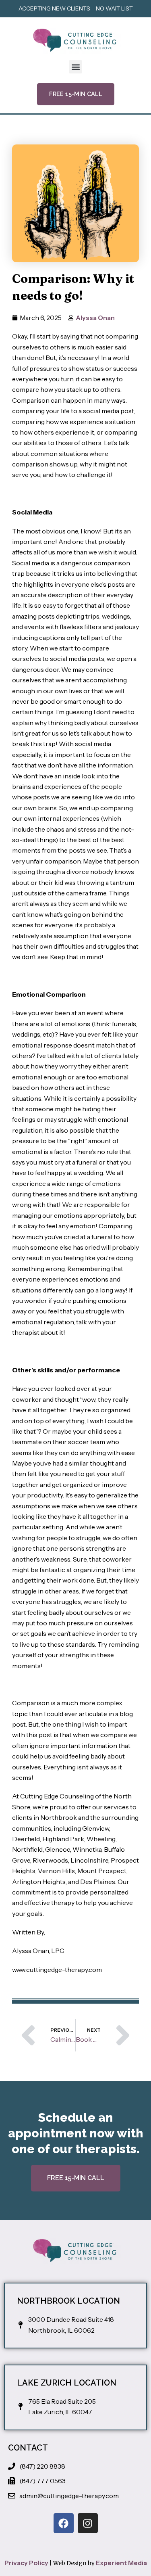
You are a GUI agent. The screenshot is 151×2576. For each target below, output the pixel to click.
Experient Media (121, 2563)
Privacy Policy (26, 2563)
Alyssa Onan (95, 318)
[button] (75, 67)
